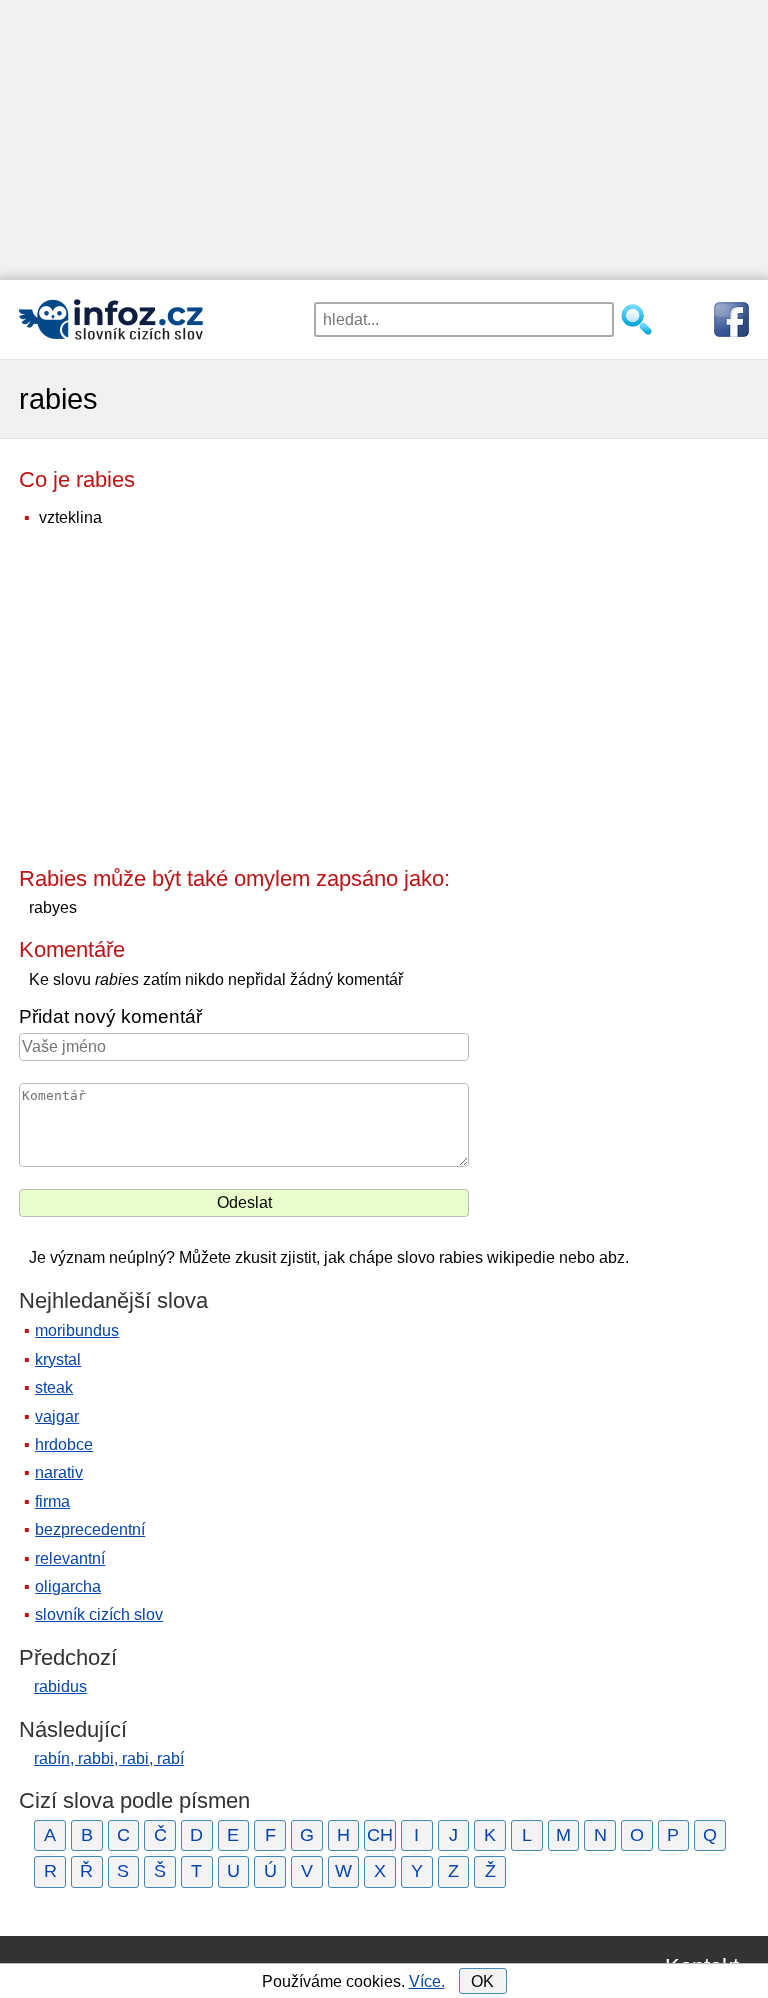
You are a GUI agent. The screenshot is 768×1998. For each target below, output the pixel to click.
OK (482, 1981)
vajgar (57, 1416)
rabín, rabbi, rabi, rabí (109, 1758)
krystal (58, 1359)
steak (54, 1387)
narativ (59, 1472)
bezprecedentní (90, 1529)
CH (380, 1835)
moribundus (77, 1330)
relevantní (70, 1558)
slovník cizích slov (99, 1614)
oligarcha (68, 1586)
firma (52, 1501)
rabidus (60, 1686)
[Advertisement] (384, 140)
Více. (427, 1981)
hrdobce (64, 1444)
